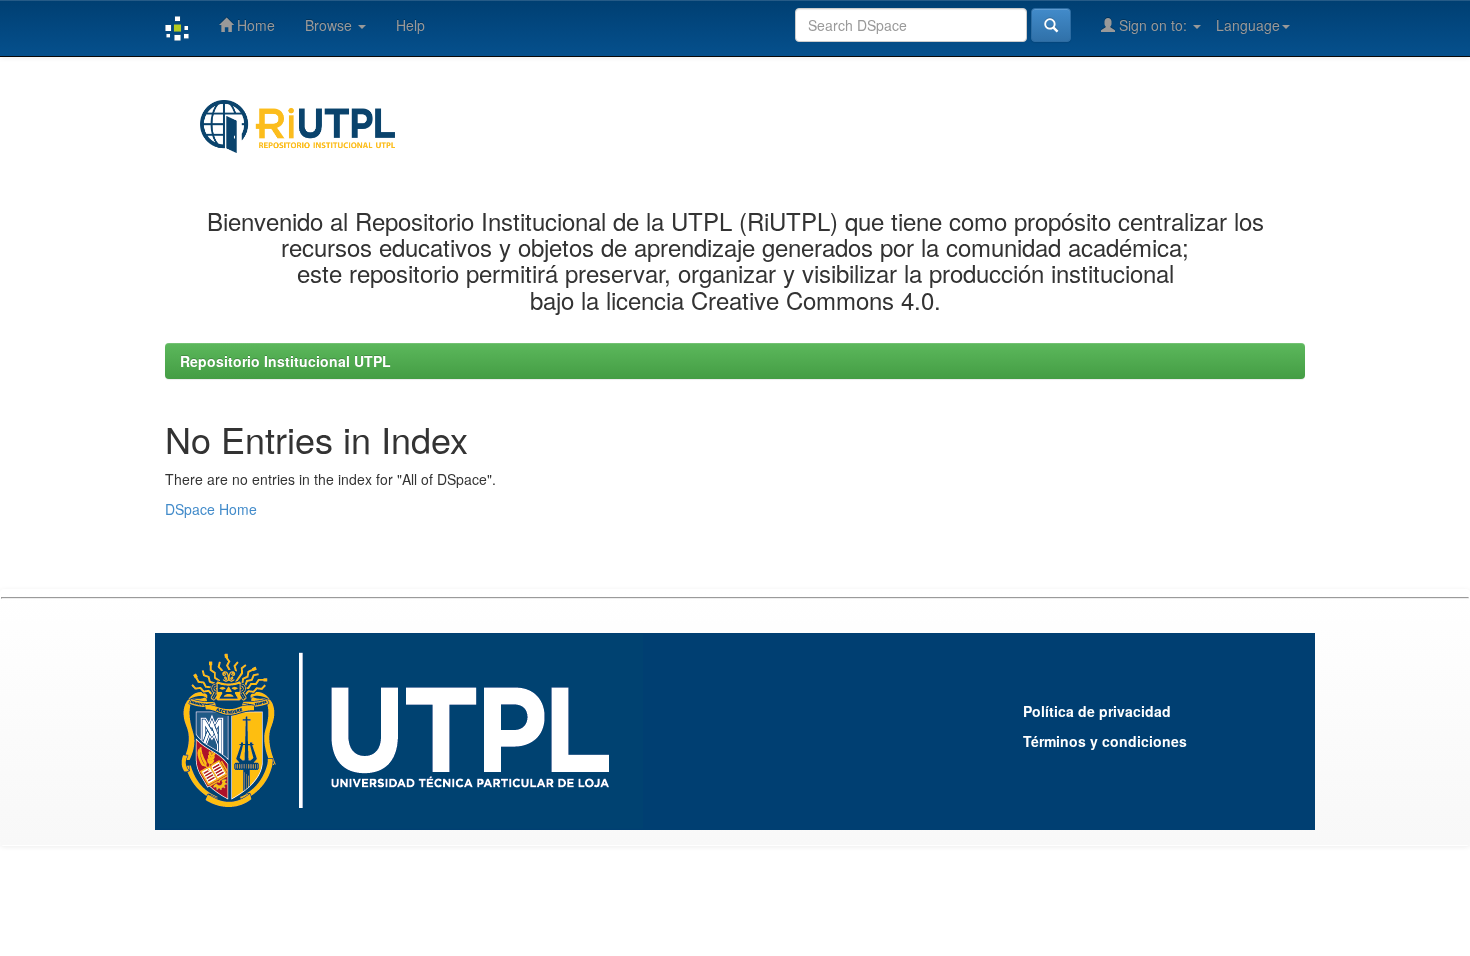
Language (1248, 25)
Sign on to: (1153, 25)
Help (410, 25)
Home (254, 25)
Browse (330, 25)
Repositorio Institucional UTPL (285, 361)
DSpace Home (211, 509)
